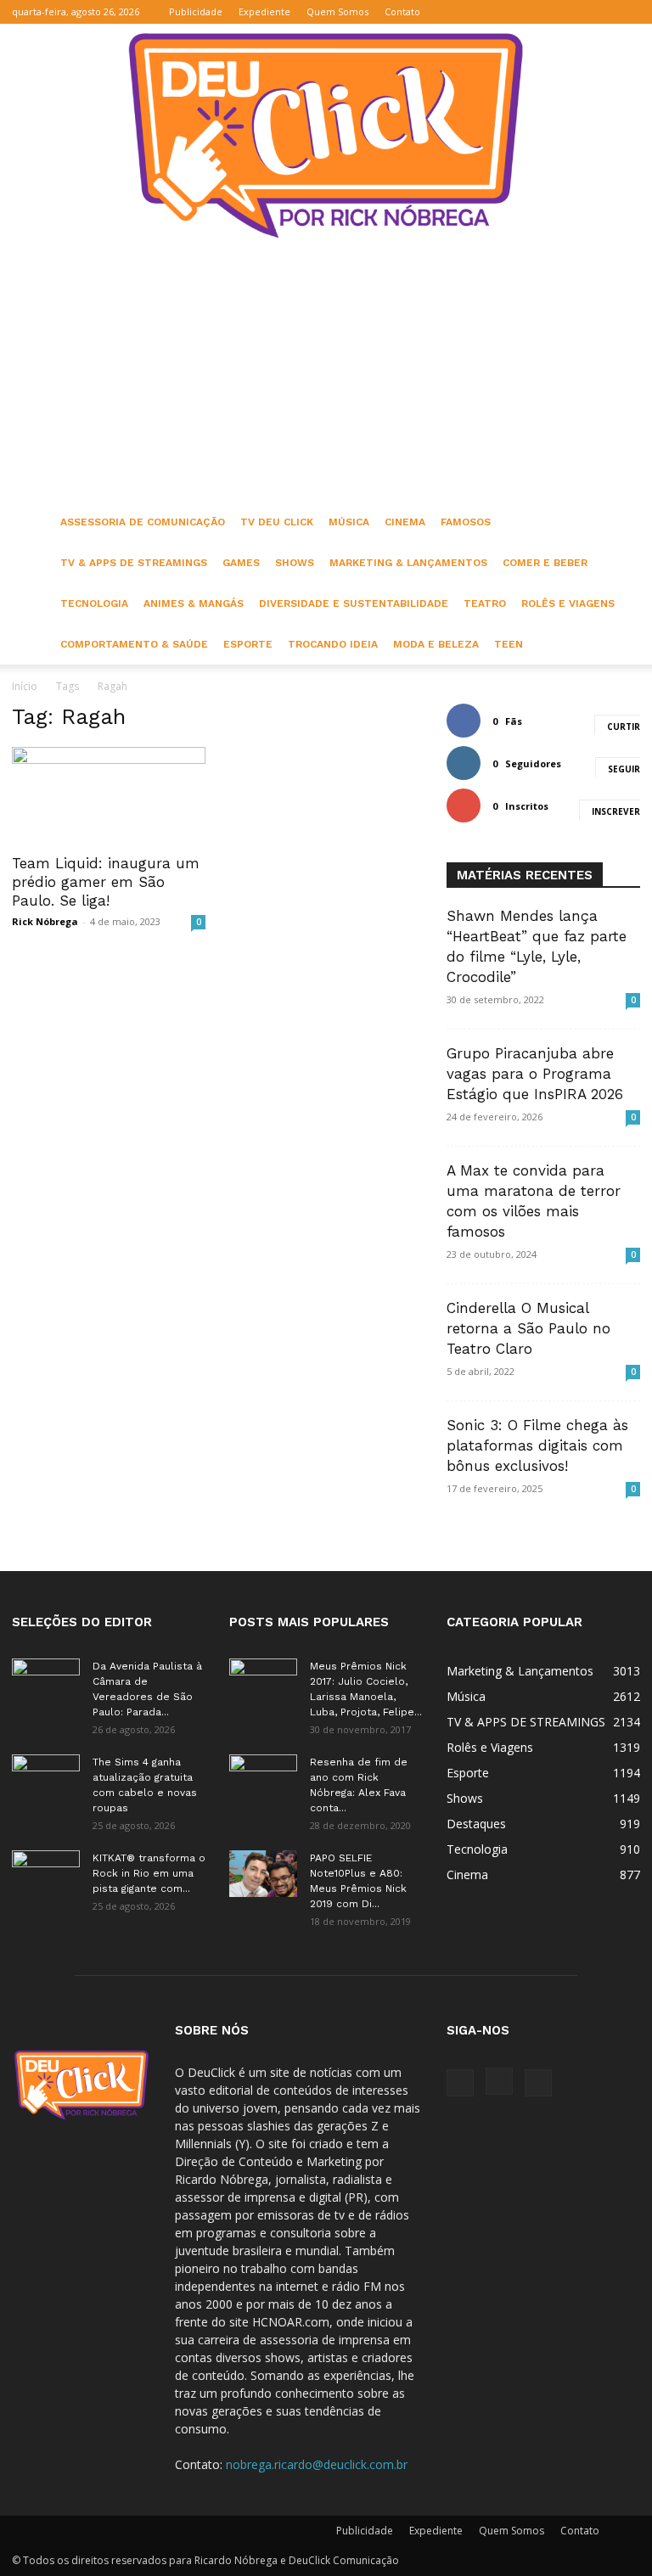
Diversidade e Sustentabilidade (354, 603)
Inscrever (616, 811)
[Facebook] (571, 12)
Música (349, 522)
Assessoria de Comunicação (143, 522)
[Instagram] (599, 12)
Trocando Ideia (333, 644)
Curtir (624, 727)
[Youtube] (627, 12)
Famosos (466, 522)
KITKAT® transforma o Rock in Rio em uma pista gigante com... (149, 1873)
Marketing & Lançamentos (408, 563)
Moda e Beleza (436, 644)
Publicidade (196, 11)
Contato (402, 11)
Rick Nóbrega (45, 921)
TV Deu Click (277, 522)
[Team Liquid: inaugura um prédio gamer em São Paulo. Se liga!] (109, 795)
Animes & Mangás (194, 603)
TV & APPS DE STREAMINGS (134, 563)
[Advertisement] (326, 374)
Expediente (264, 11)
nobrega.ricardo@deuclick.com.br (317, 2464)
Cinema (405, 522)
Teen (509, 644)
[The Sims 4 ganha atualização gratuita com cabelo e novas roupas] (46, 1778)
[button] (546, 11)
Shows (295, 563)
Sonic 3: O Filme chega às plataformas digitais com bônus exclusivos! (537, 1445)
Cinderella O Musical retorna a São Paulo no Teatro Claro (528, 1328)
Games (241, 563)
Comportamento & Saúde (134, 644)
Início (25, 686)
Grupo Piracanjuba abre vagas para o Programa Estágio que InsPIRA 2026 (535, 1074)
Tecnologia (94, 603)
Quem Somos (337, 11)
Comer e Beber (545, 563)
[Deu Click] (326, 135)
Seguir (624, 769)
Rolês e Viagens (568, 603)
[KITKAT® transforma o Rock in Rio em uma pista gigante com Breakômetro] (46, 1874)
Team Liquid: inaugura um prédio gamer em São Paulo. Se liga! (106, 882)
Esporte (248, 644)
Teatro (485, 603)
